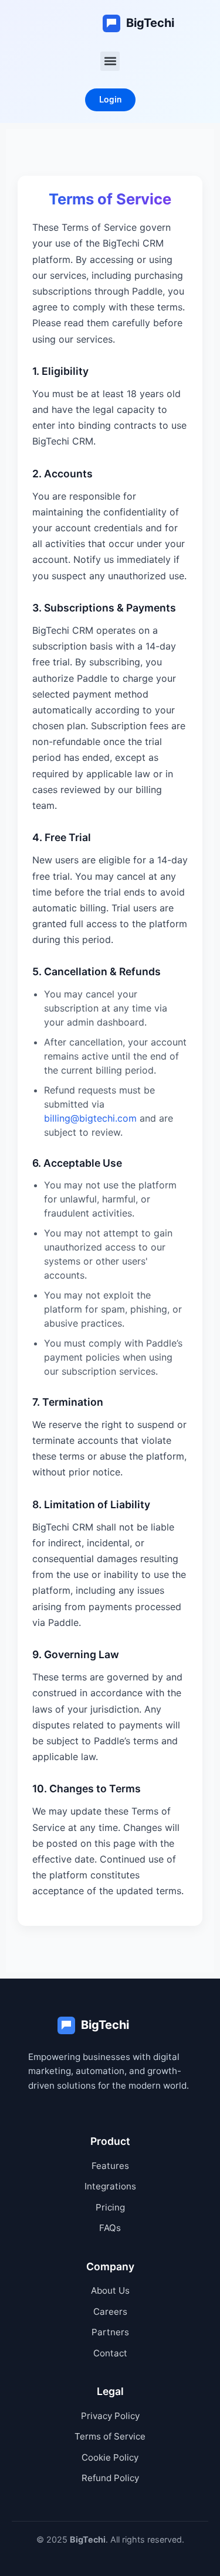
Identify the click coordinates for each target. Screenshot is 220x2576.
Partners (110, 2332)
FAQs (110, 2228)
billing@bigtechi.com (90, 1118)
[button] (110, 61)
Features (110, 2166)
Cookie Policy (110, 2457)
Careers (110, 2312)
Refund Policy (110, 2478)
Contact (110, 2353)
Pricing (110, 2207)
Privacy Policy (110, 2416)
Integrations (110, 2186)
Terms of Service (110, 2436)
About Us (110, 2290)
